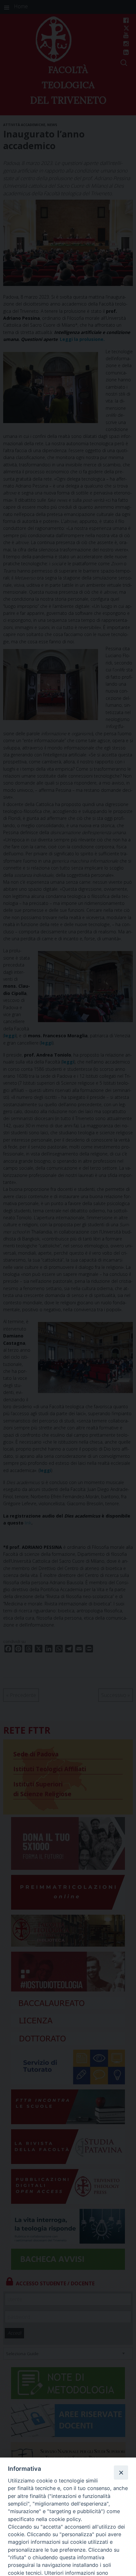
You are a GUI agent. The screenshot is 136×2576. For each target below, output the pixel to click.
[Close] (121, 2472)
